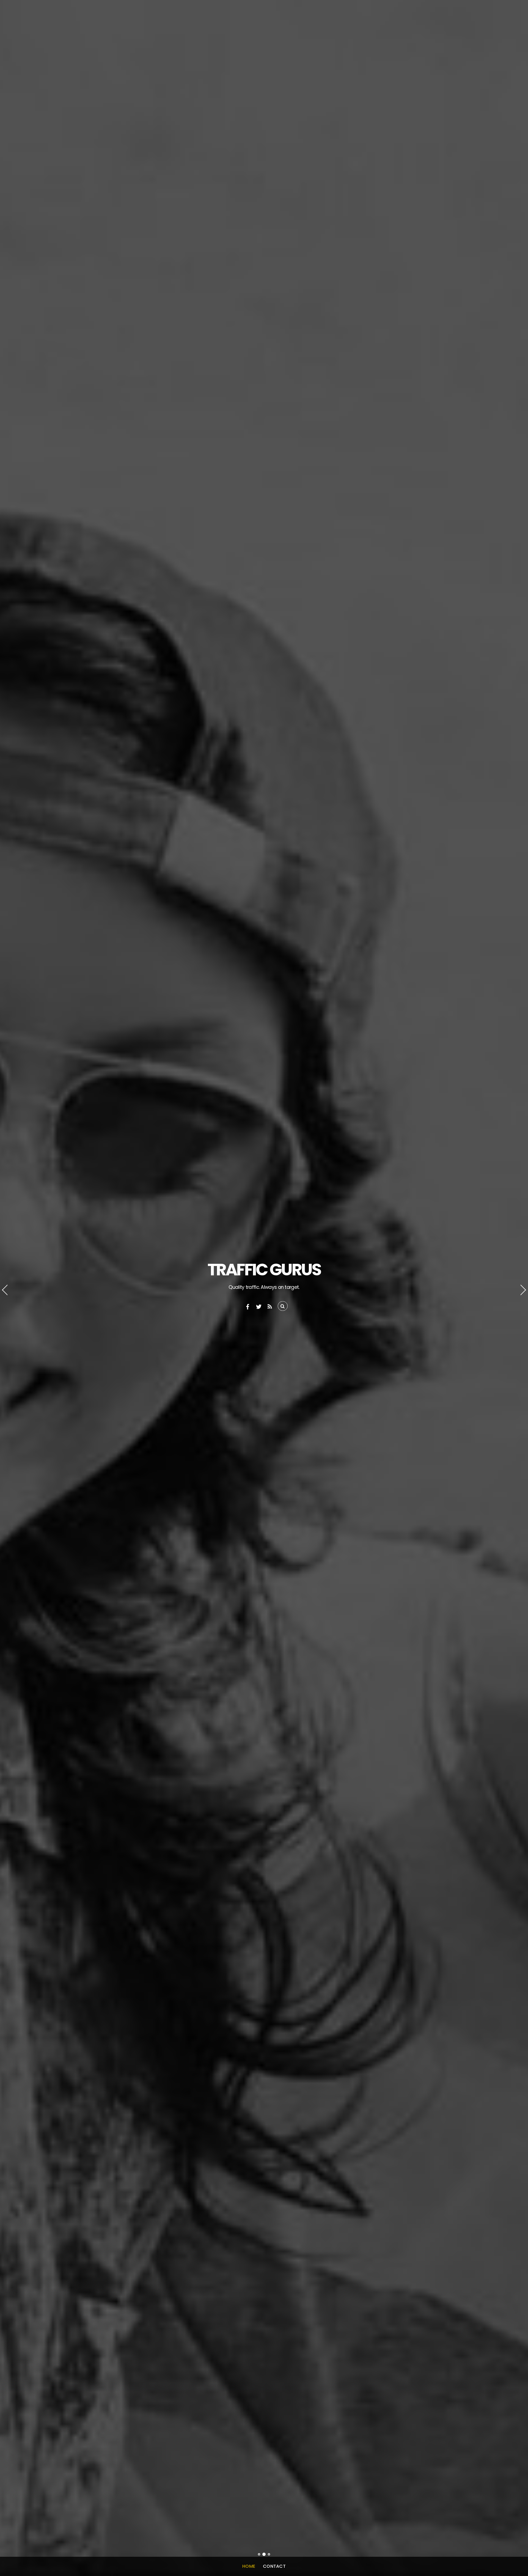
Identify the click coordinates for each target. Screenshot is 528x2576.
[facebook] (248, 1306)
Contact (274, 2566)
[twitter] (259, 1306)
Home (249, 2566)
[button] (10, 1288)
